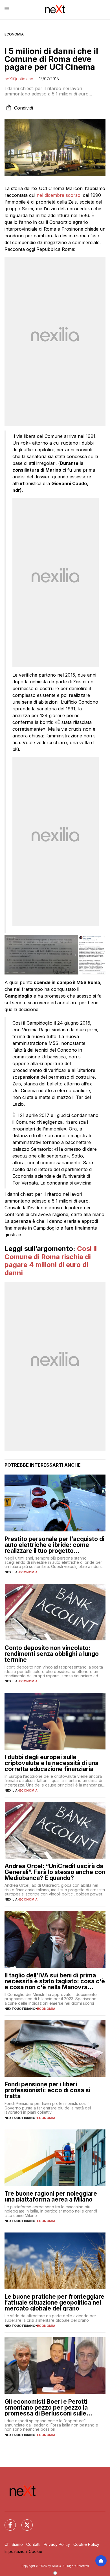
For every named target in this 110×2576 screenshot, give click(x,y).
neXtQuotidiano (19, 79)
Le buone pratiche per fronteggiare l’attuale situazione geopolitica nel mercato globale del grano (54, 2302)
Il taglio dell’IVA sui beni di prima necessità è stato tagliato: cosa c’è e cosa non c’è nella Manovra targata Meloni (55, 1981)
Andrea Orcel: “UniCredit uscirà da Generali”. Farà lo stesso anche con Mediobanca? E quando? (55, 1872)
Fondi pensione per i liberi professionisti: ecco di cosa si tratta (47, 2090)
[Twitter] (24, 2522)
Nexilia (11, 1572)
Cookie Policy (86, 2544)
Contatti (33, 2544)
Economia (14, 34)
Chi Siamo (14, 2544)
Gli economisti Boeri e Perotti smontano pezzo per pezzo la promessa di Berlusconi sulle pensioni (46, 2407)
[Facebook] (7, 2522)
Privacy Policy (57, 2544)
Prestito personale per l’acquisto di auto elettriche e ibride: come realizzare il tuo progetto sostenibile (54, 1545)
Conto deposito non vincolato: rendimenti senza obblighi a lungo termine (52, 1654)
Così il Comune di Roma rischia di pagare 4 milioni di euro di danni (51, 1261)
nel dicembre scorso (59, 195)
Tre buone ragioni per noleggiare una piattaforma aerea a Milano (51, 2196)
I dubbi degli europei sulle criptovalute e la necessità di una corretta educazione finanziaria (51, 1763)
